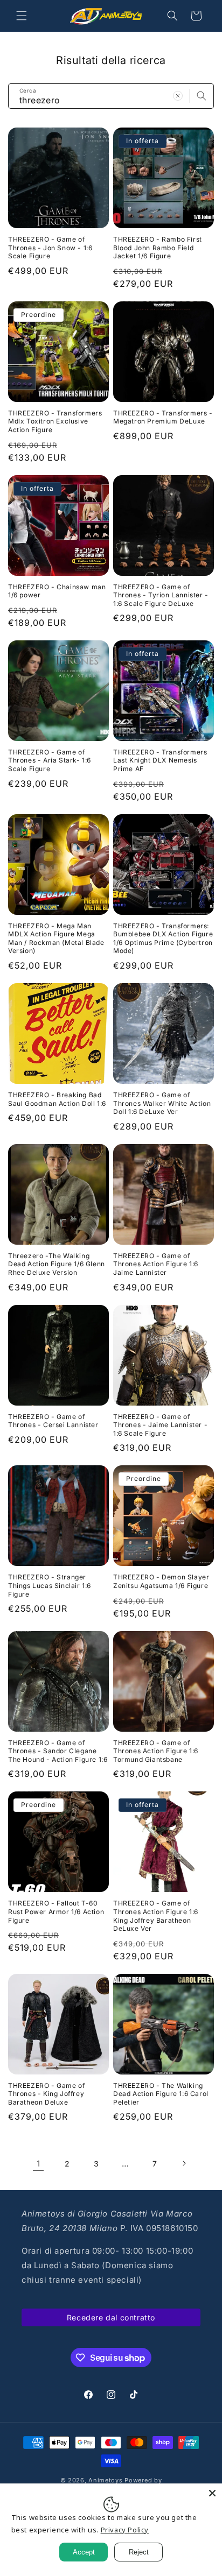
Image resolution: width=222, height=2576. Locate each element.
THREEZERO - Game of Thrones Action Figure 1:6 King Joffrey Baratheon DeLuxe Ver (156, 1916)
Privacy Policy (125, 2530)
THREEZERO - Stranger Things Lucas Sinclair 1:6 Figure (50, 1585)
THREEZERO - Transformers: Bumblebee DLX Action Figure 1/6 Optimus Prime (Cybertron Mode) (163, 938)
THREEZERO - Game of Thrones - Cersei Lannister (53, 1421)
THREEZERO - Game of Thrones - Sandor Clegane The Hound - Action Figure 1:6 (58, 1751)
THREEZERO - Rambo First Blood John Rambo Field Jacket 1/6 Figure (158, 248)
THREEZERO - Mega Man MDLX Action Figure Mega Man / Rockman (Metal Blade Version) (56, 938)
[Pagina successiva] (184, 2163)
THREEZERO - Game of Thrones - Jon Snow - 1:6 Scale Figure (50, 248)
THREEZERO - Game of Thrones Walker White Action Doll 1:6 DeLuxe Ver (162, 1103)
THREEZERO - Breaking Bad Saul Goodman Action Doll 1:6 (57, 1099)
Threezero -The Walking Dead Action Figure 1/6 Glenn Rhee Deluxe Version (57, 1264)
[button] (22, 16)
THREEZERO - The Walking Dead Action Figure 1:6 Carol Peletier (161, 2094)
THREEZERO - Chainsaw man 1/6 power (57, 591)
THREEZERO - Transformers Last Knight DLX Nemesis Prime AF (160, 760)
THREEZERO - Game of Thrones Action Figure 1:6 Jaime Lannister (156, 1264)
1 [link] (39, 2164)
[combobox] (111, 96)
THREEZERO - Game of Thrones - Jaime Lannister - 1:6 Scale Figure (160, 1425)
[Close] (212, 2493)
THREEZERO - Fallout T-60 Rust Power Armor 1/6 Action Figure (56, 1911)
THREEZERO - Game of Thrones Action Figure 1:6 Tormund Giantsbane (156, 1751)
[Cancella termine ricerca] (178, 96)
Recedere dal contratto (111, 2317)
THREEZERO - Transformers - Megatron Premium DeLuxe (163, 417)
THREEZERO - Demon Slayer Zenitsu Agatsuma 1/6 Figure (161, 1581)
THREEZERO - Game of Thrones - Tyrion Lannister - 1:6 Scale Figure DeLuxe (161, 595)
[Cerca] (202, 96)
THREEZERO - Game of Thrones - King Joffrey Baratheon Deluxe (46, 2094)
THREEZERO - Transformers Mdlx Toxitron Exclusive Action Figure (55, 421)
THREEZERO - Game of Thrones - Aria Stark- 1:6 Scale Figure (50, 760)
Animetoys (105, 2480)
